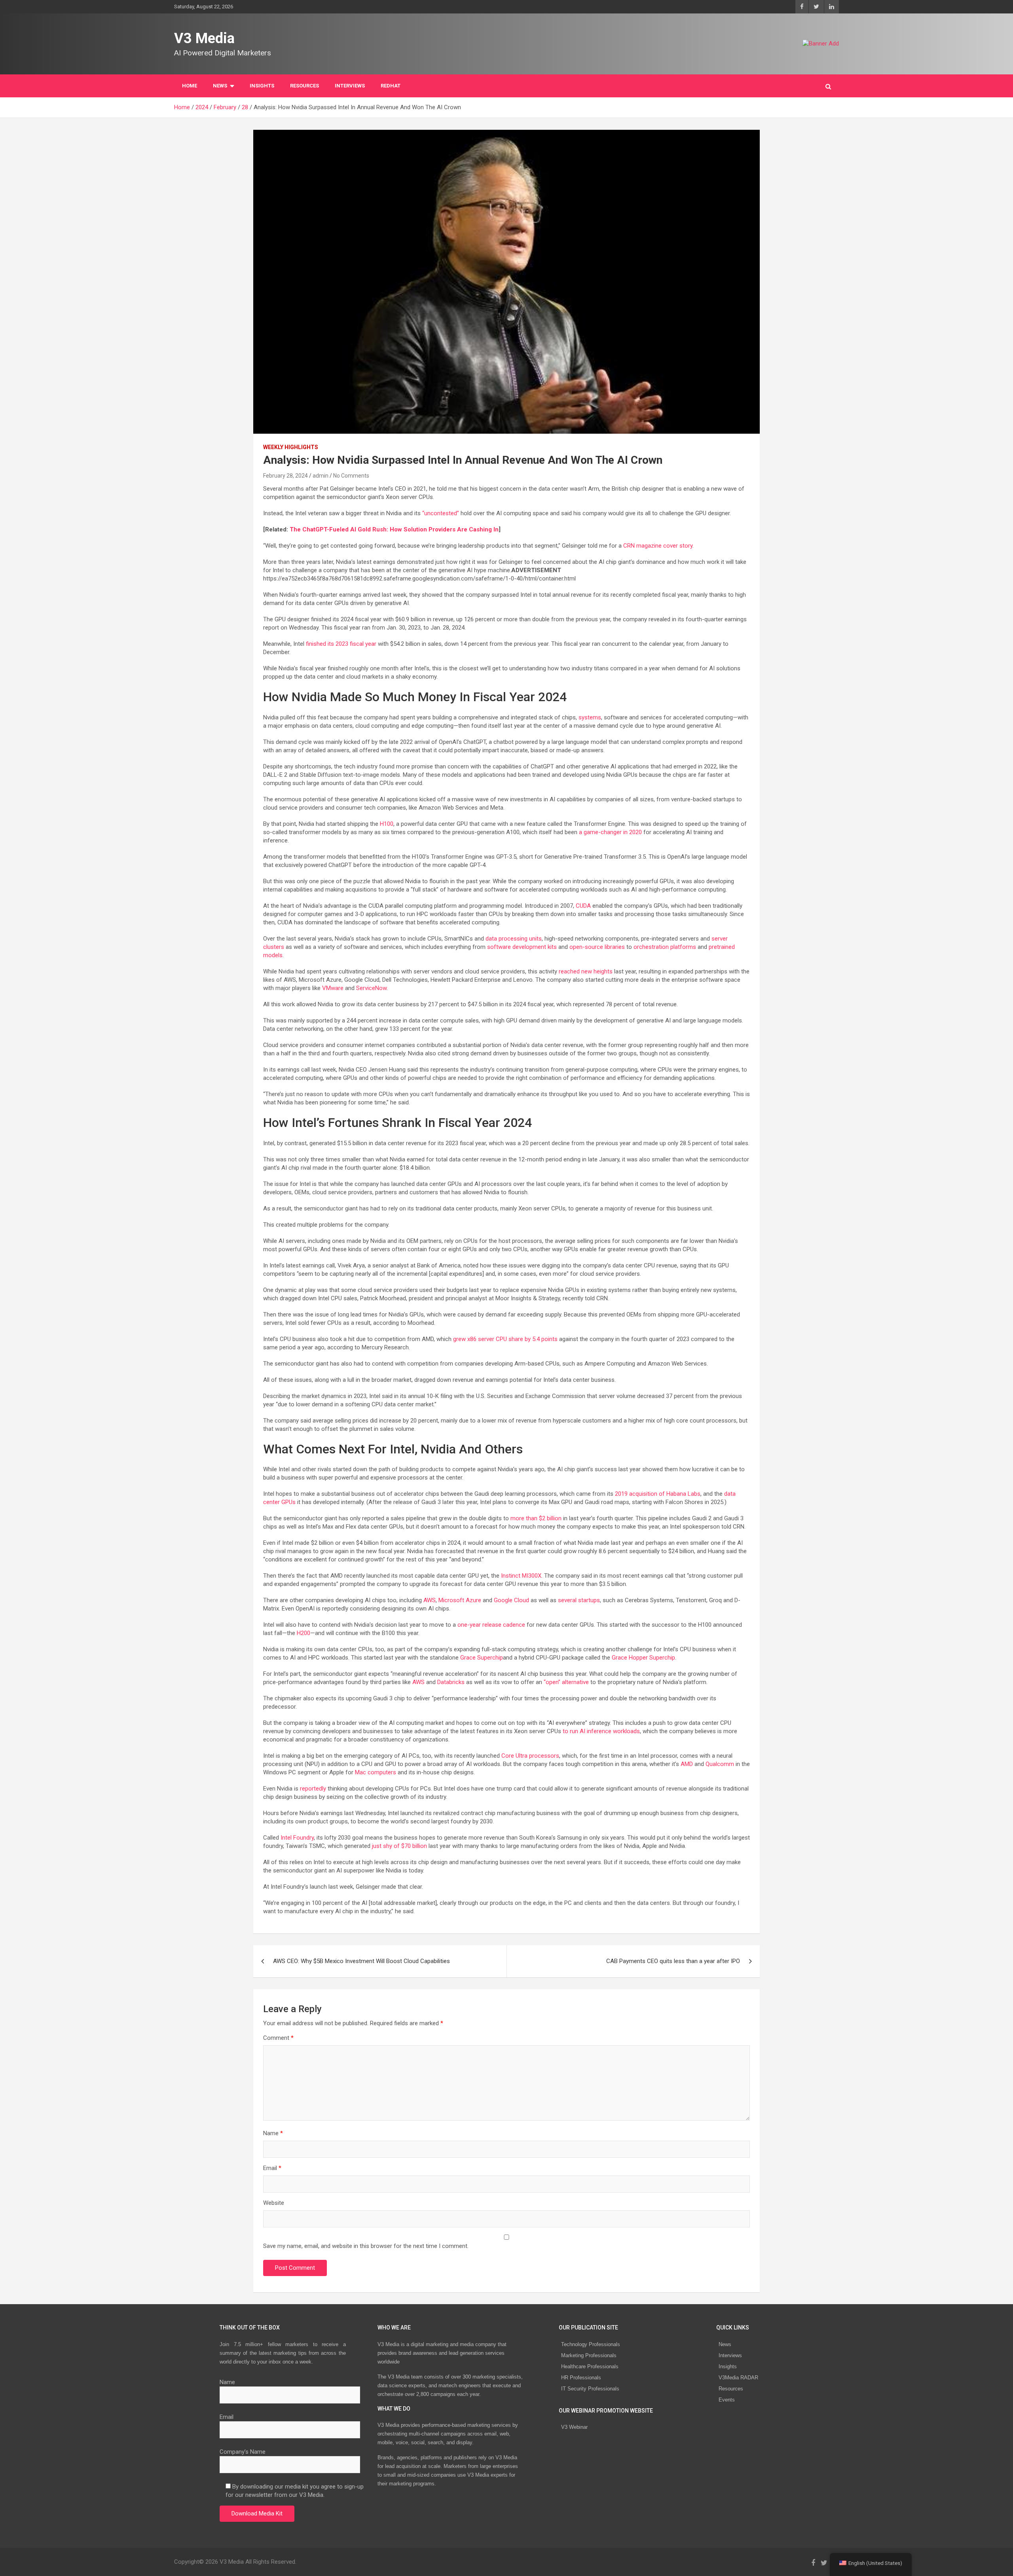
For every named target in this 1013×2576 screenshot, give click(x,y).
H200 (304, 1633)
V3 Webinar (574, 2427)
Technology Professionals (591, 2344)
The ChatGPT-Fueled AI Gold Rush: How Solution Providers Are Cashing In (394, 529)
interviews (350, 86)
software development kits (522, 947)
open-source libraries (597, 947)
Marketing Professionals (589, 2355)
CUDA (583, 906)
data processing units (514, 939)
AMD (687, 1764)
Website (274, 2203)
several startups (579, 1600)
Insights (262, 86)
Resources (304, 86)
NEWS (220, 86)
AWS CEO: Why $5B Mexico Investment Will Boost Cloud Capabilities (361, 1961)
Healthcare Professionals (590, 2366)
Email (272, 2168)
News (725, 2344)
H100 (387, 824)
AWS (430, 1600)
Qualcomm (720, 1764)
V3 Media (204, 38)
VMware (333, 988)
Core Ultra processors (530, 1756)
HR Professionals (581, 2378)
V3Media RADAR (738, 2378)
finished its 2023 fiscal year (341, 644)
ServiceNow (371, 988)
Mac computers (376, 1772)
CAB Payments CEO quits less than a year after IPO (673, 1961)
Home (190, 86)
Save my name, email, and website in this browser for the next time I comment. (366, 2246)
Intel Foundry (297, 1838)
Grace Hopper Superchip (643, 1658)
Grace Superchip (482, 1658)
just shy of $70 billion (399, 1846)
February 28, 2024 (285, 476)
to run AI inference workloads (601, 1731)
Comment (278, 2038)
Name (273, 2133)
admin (321, 476)
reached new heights (586, 971)
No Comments (351, 476)
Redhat (391, 86)
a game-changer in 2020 (610, 832)
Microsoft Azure (460, 1600)
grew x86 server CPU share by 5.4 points (505, 1339)
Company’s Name (243, 2452)
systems (590, 717)
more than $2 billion (536, 1518)
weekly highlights (291, 447)
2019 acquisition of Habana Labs (658, 1494)
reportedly (313, 1789)
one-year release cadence (491, 1625)
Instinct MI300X (521, 1576)
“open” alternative (566, 1682)
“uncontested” (441, 513)
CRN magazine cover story (658, 546)
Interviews (730, 2355)
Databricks (451, 1682)
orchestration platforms (665, 947)
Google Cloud (511, 1600)
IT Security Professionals (590, 2389)
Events (727, 2400)
